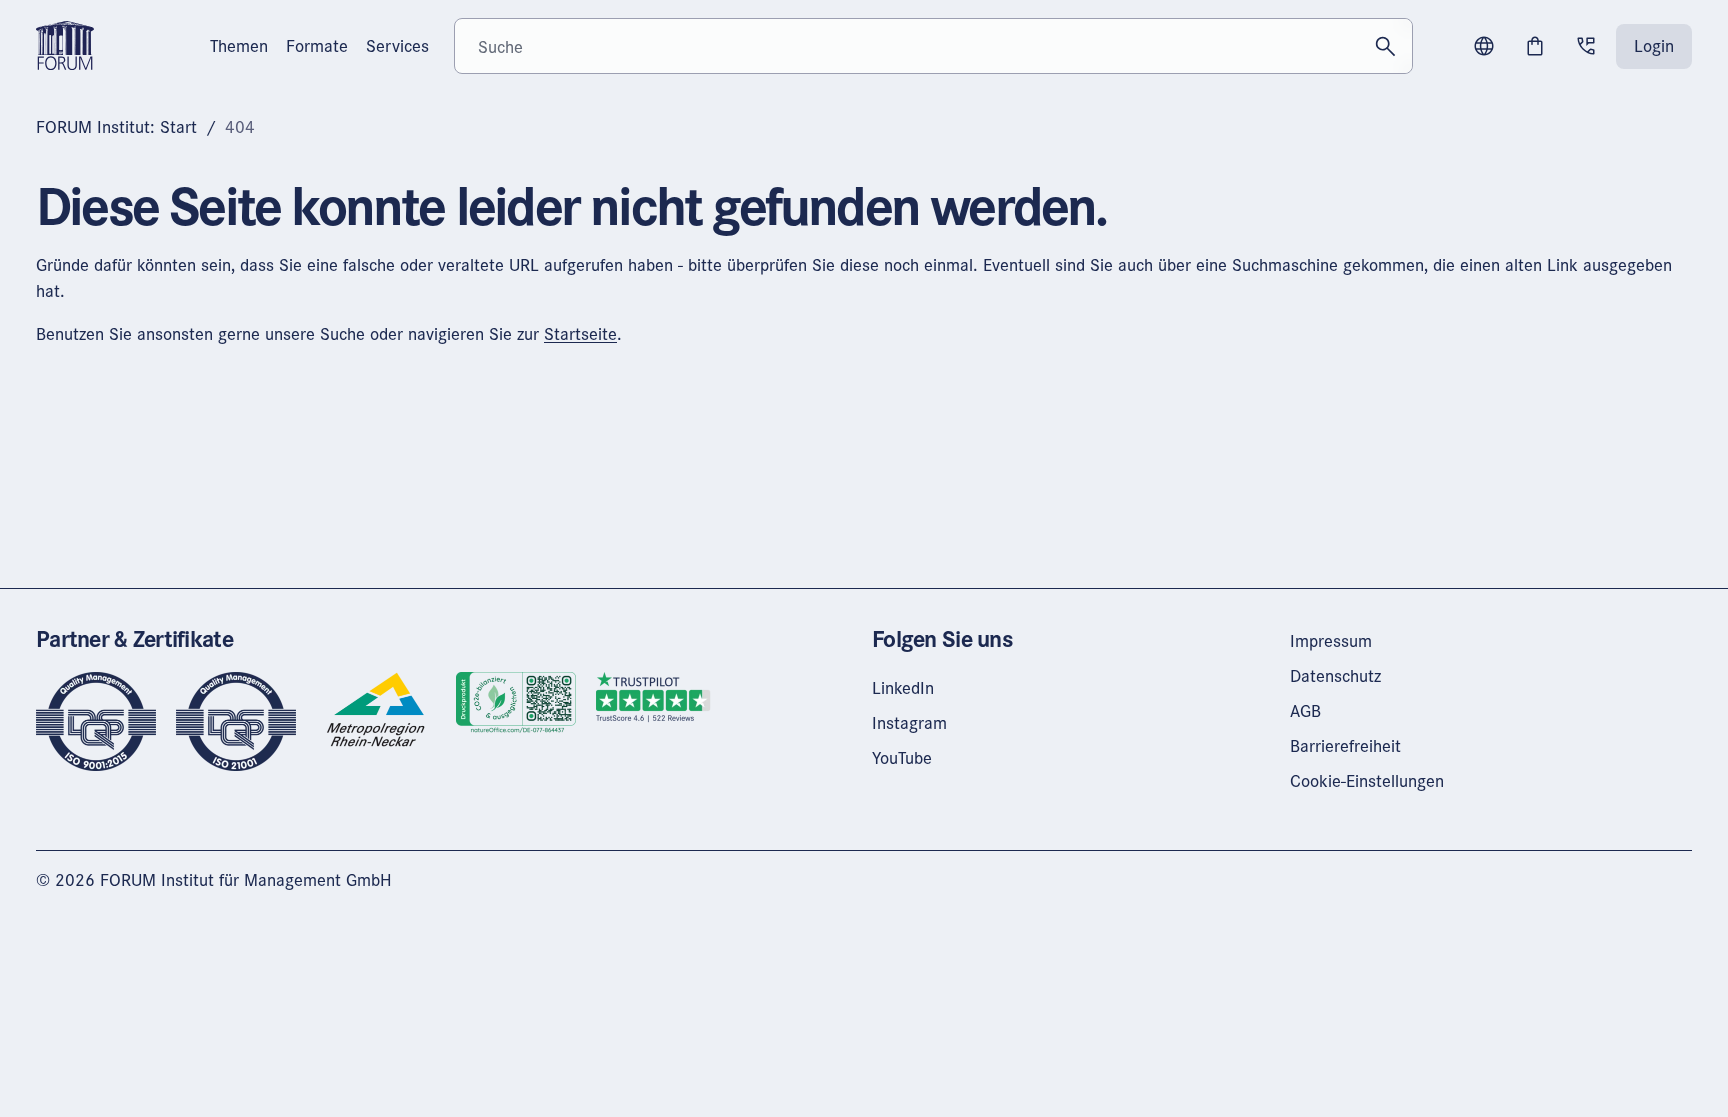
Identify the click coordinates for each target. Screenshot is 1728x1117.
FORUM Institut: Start (116, 126)
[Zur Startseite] (65, 43)
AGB (1305, 710)
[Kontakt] (1586, 46)
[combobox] (933, 46)
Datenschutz (1335, 675)
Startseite (580, 333)
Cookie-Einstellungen (1367, 780)
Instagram (909, 722)
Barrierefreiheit (1345, 745)
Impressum (1331, 640)
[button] (1484, 46)
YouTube (902, 757)
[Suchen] (1385, 46)
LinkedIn (903, 687)
